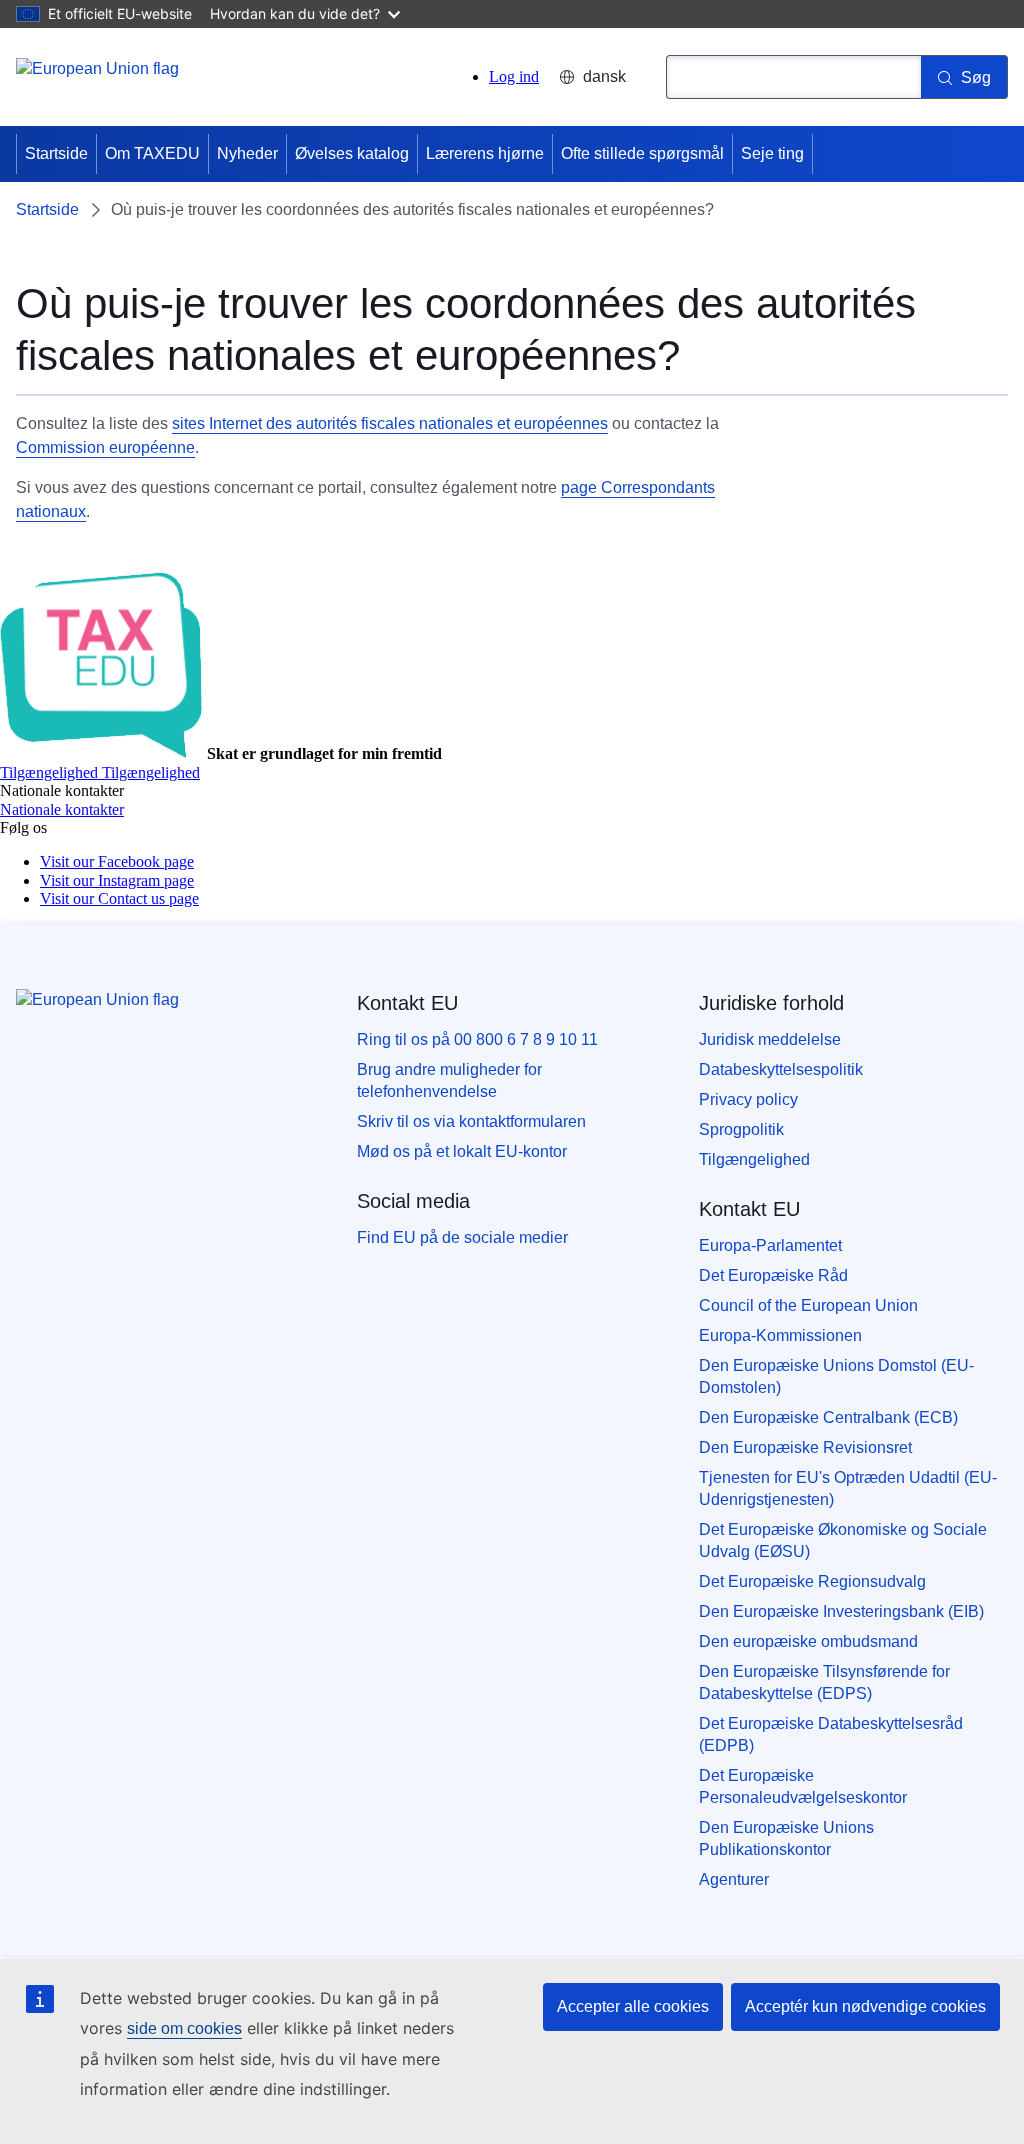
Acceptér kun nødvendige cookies (865, 2006)
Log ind (514, 76)
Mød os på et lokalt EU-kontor (462, 1151)
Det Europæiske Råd (773, 1275)
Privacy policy (748, 1099)
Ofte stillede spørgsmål (642, 153)
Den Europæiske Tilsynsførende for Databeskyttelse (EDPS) (824, 1682)
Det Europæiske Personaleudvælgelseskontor (803, 1786)
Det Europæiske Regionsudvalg (812, 1581)
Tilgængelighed (754, 1159)
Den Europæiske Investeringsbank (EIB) (841, 1611)
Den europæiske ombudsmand (808, 1641)
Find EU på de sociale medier (462, 1237)
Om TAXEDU (152, 153)
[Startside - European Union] (97, 80)
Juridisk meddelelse (770, 1039)
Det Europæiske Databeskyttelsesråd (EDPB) (831, 1734)
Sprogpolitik (741, 1129)
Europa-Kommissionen (780, 1335)
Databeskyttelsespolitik (781, 1069)
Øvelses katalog (352, 153)
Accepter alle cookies (633, 2006)
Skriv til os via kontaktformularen (471, 1121)
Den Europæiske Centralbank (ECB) (828, 1417)
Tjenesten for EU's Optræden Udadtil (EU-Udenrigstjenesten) (848, 1488)
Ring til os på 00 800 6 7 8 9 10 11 (477, 1039)
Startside (56, 153)
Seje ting (772, 153)
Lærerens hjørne (485, 153)
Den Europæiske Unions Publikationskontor (786, 1838)
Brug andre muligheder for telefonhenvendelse (449, 1080)
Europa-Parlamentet (770, 1245)
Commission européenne (105, 447)
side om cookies (184, 2028)
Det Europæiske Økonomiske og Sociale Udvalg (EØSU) (843, 1540)
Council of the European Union (808, 1305)
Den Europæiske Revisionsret (805, 1447)
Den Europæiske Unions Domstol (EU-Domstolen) (836, 1376)
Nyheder (247, 153)
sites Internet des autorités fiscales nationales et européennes (390, 423)
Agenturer (734, 1879)
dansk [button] (604, 76)
